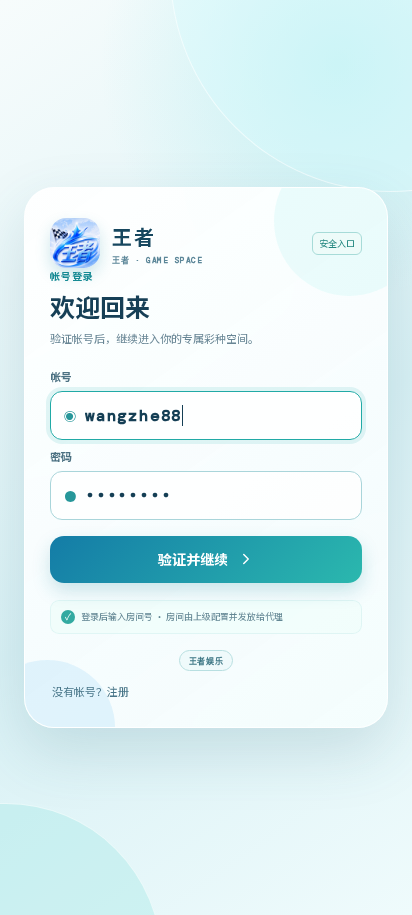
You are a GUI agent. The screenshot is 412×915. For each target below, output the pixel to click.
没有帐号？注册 (90, 691)
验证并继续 (193, 559)
